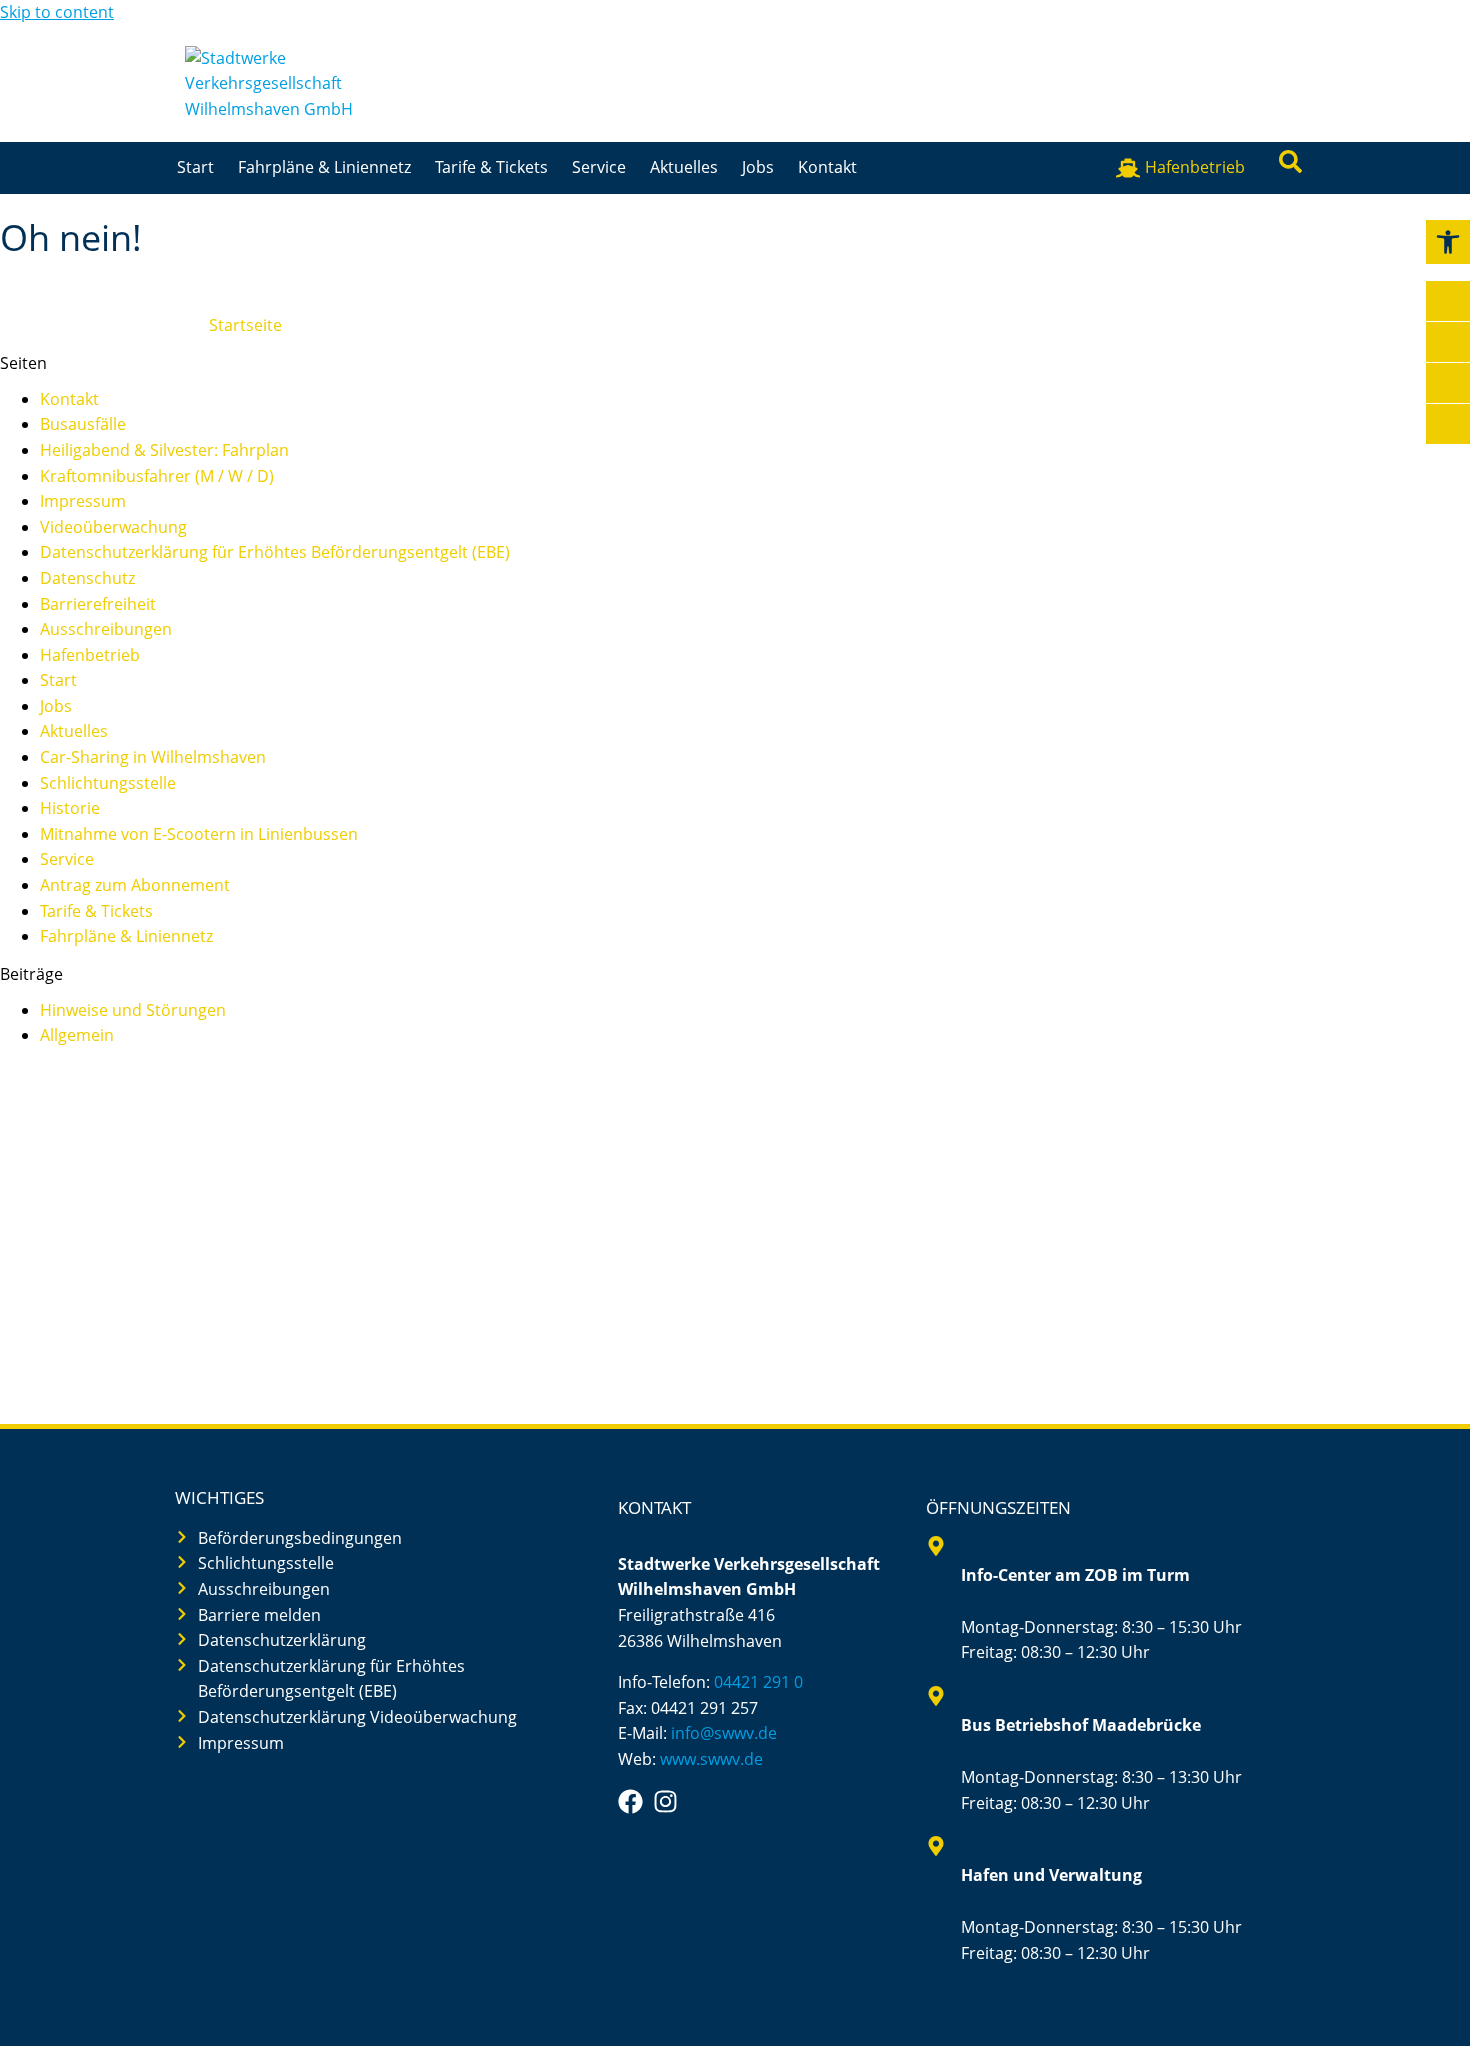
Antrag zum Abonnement (135, 885)
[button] (1448, 242)
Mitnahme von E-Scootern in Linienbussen (199, 834)
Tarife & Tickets (491, 167)
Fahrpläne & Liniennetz (324, 167)
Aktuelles (684, 167)
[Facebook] (630, 1801)
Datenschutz (87, 578)
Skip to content (57, 12)
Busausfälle (83, 424)
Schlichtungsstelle (108, 783)
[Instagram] (665, 1801)
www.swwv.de (711, 1759)
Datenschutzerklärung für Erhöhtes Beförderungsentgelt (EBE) (275, 552)
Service (599, 167)
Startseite (245, 325)
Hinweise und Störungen (133, 1010)
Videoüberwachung (113, 527)
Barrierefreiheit (98, 604)
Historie (70, 808)
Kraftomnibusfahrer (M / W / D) (157, 476)
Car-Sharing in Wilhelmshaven (153, 757)
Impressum (83, 501)
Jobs (758, 167)
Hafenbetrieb (90, 655)
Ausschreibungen (106, 629)
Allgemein (77, 1035)
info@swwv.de (724, 1733)
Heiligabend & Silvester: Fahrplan (164, 450)
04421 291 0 (758, 1682)
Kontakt (827, 167)
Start (195, 167)
